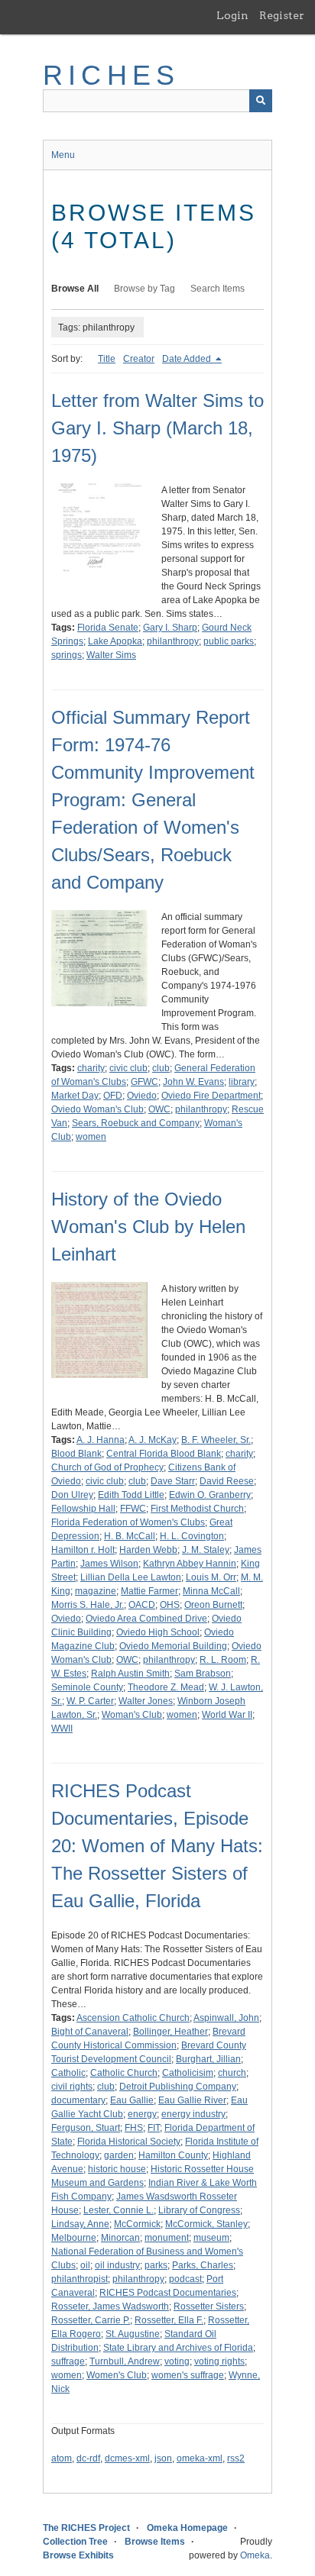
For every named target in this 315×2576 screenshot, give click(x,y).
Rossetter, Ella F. (169, 2320)
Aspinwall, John (226, 2018)
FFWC (133, 1509)
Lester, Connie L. (119, 2210)
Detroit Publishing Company (178, 2087)
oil (85, 2265)
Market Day (75, 1096)
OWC (159, 1109)
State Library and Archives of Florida (178, 2348)
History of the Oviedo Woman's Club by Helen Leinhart (148, 1227)
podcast (185, 2279)
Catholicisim (188, 2073)
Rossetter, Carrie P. (91, 2320)
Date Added (188, 359)
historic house (117, 2169)
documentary (78, 2100)
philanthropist (80, 2279)
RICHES (111, 75)
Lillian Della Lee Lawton (131, 1577)
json (163, 2458)
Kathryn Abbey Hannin (190, 1564)
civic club (128, 1068)
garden (119, 2155)
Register (282, 15)
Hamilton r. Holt (83, 1550)
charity (91, 1068)
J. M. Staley (206, 1550)
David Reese (227, 1481)
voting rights (219, 2361)
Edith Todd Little (131, 1495)
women (91, 1137)
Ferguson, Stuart (86, 2128)
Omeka (255, 2555)
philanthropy (173, 641)
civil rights (72, 2087)
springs (67, 655)
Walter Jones (146, 1701)
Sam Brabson (203, 1674)
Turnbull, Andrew (125, 2361)
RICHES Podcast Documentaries (168, 2293)
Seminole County (87, 1687)
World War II (227, 1715)
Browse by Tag (145, 289)
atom (62, 2458)
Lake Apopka (115, 641)
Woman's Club (132, 1715)
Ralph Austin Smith (130, 1674)
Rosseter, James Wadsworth (110, 2306)
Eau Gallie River (192, 2100)
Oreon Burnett (213, 1605)
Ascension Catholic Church (133, 2018)
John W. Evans (193, 1082)
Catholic (68, 2073)
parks (156, 2265)
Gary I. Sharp (170, 628)
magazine (96, 1591)
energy (142, 2114)
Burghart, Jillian (208, 2059)
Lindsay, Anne (80, 2224)
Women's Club (117, 2375)
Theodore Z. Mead (166, 1687)
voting (177, 2361)
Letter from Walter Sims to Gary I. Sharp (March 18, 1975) (157, 428)
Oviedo (142, 1096)
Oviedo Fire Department (211, 1096)
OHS (170, 1605)
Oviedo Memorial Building (173, 1646)
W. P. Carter (90, 1701)
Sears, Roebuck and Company (136, 1123)
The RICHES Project (86, 2528)
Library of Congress (199, 2210)
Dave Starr (173, 1481)
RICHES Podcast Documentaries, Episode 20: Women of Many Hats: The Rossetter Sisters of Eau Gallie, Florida (157, 1846)
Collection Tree (75, 2542)
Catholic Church (124, 2073)
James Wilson (109, 1564)
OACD (142, 1605)
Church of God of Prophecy (107, 1467)
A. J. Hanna (101, 1440)
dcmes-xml (127, 2458)
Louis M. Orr (211, 1577)
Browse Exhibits (78, 2555)
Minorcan (120, 2238)
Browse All (75, 289)
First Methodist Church (197, 1509)
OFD (113, 1096)
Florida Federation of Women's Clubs (128, 1522)
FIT (154, 2128)
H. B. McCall (130, 1536)
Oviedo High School (158, 1632)
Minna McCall (211, 1591)
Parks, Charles (203, 2265)
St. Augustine (133, 2334)
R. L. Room (223, 1660)
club (161, 1068)
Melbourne (74, 2238)
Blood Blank (76, 1454)
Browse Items (155, 2542)
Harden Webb (148, 1550)
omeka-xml (200, 2458)
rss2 (236, 2458)
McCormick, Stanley (206, 2224)
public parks (229, 641)
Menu (63, 155)
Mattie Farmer (149, 1591)
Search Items (218, 289)
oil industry (117, 2265)
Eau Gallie (132, 2100)
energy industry (193, 2114)
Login (232, 15)
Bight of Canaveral (90, 2032)
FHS (134, 2128)
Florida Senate (108, 628)
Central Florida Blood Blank (164, 1454)
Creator (139, 359)
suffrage (68, 2361)
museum (211, 2238)
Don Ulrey (72, 1495)
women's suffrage (188, 2375)
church (232, 2073)
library (242, 1082)
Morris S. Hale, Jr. (88, 1605)
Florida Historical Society (129, 2142)
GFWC (145, 1082)
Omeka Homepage (187, 2528)
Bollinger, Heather (170, 2032)
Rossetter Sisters (209, 2306)
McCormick (137, 2224)
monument (167, 2238)
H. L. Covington (192, 1536)
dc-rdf (88, 2458)
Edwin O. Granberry (210, 1495)
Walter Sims (111, 655)
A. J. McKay (153, 1440)
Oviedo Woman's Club (97, 1109)
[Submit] (261, 101)
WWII (62, 1729)
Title (107, 359)
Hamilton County (173, 2155)
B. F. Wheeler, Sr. (216, 1440)
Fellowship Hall (83, 1509)
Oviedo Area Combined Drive (146, 1619)
